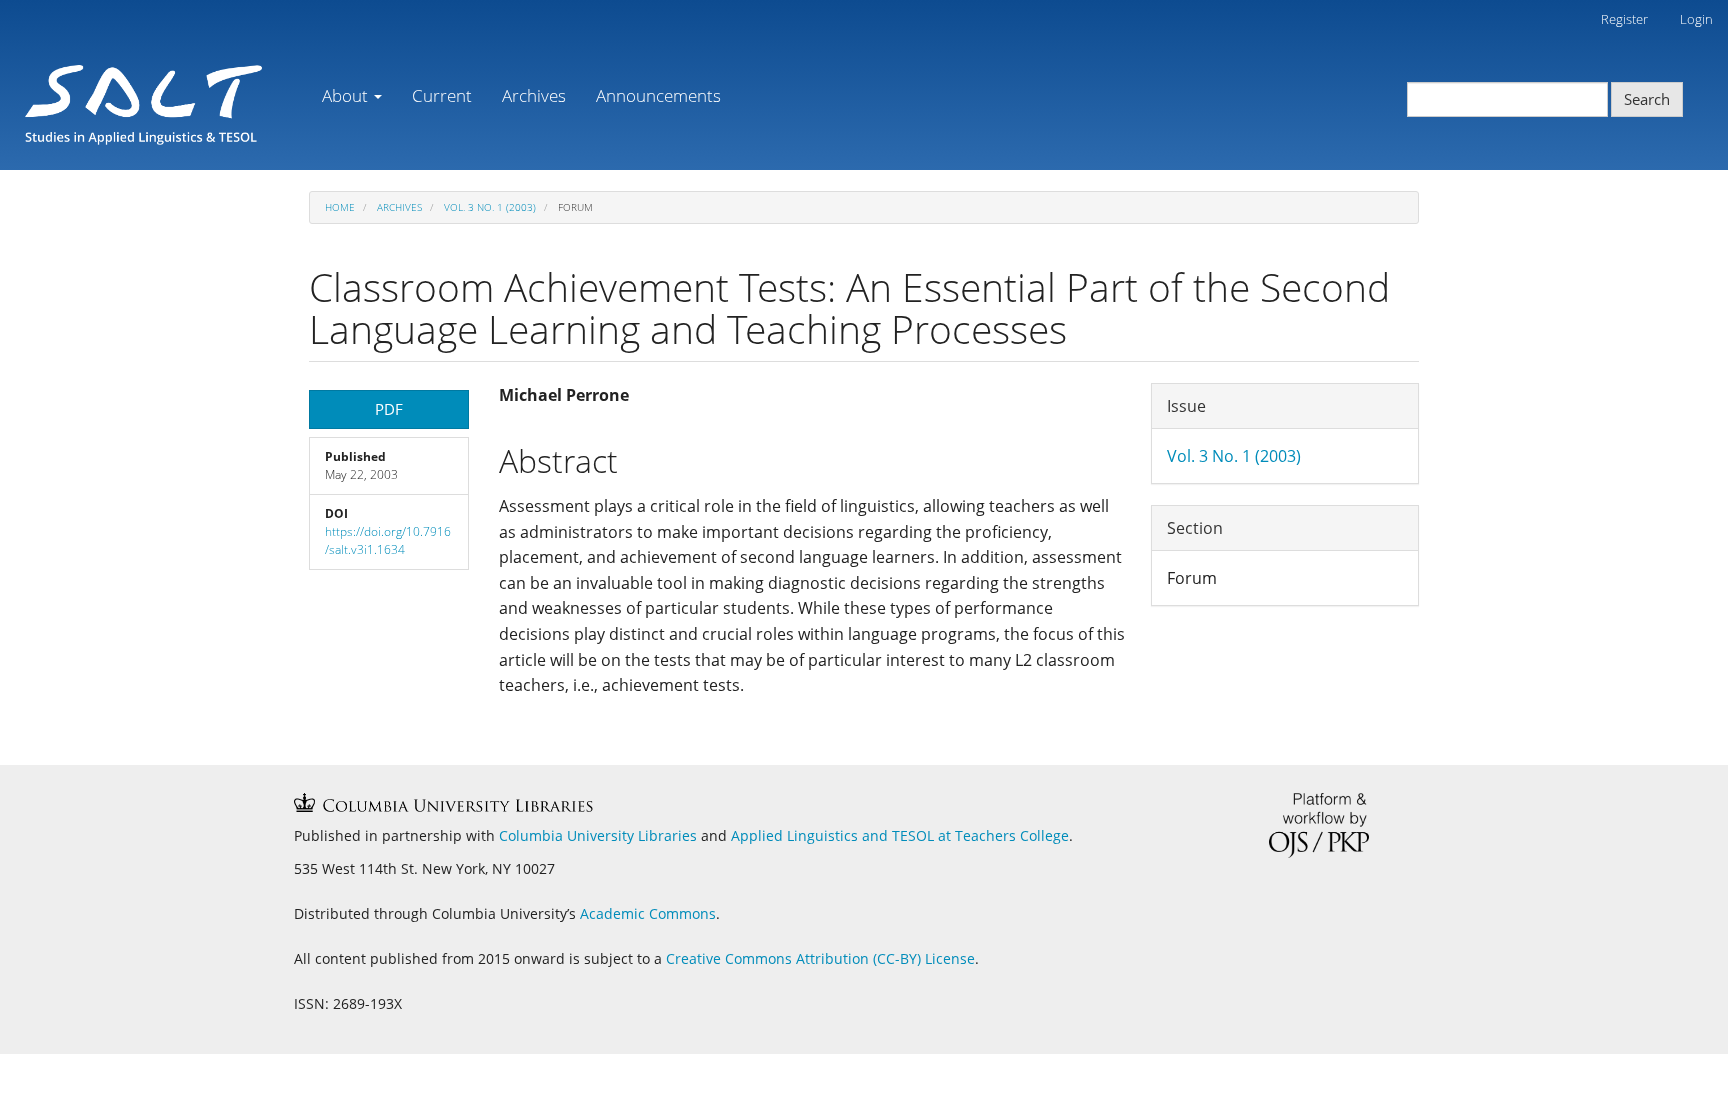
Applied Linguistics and (811, 835)
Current (442, 95)
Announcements (658, 95)
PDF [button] (389, 409)
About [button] (347, 95)
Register (1624, 19)
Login (1696, 19)
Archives (534, 95)
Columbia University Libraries (598, 835)
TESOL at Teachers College (980, 835)
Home (340, 207)
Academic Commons (648, 913)
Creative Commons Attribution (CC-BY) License (820, 958)
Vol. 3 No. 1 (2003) (490, 207)
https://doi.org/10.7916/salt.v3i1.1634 (388, 540)
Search (1647, 99)
